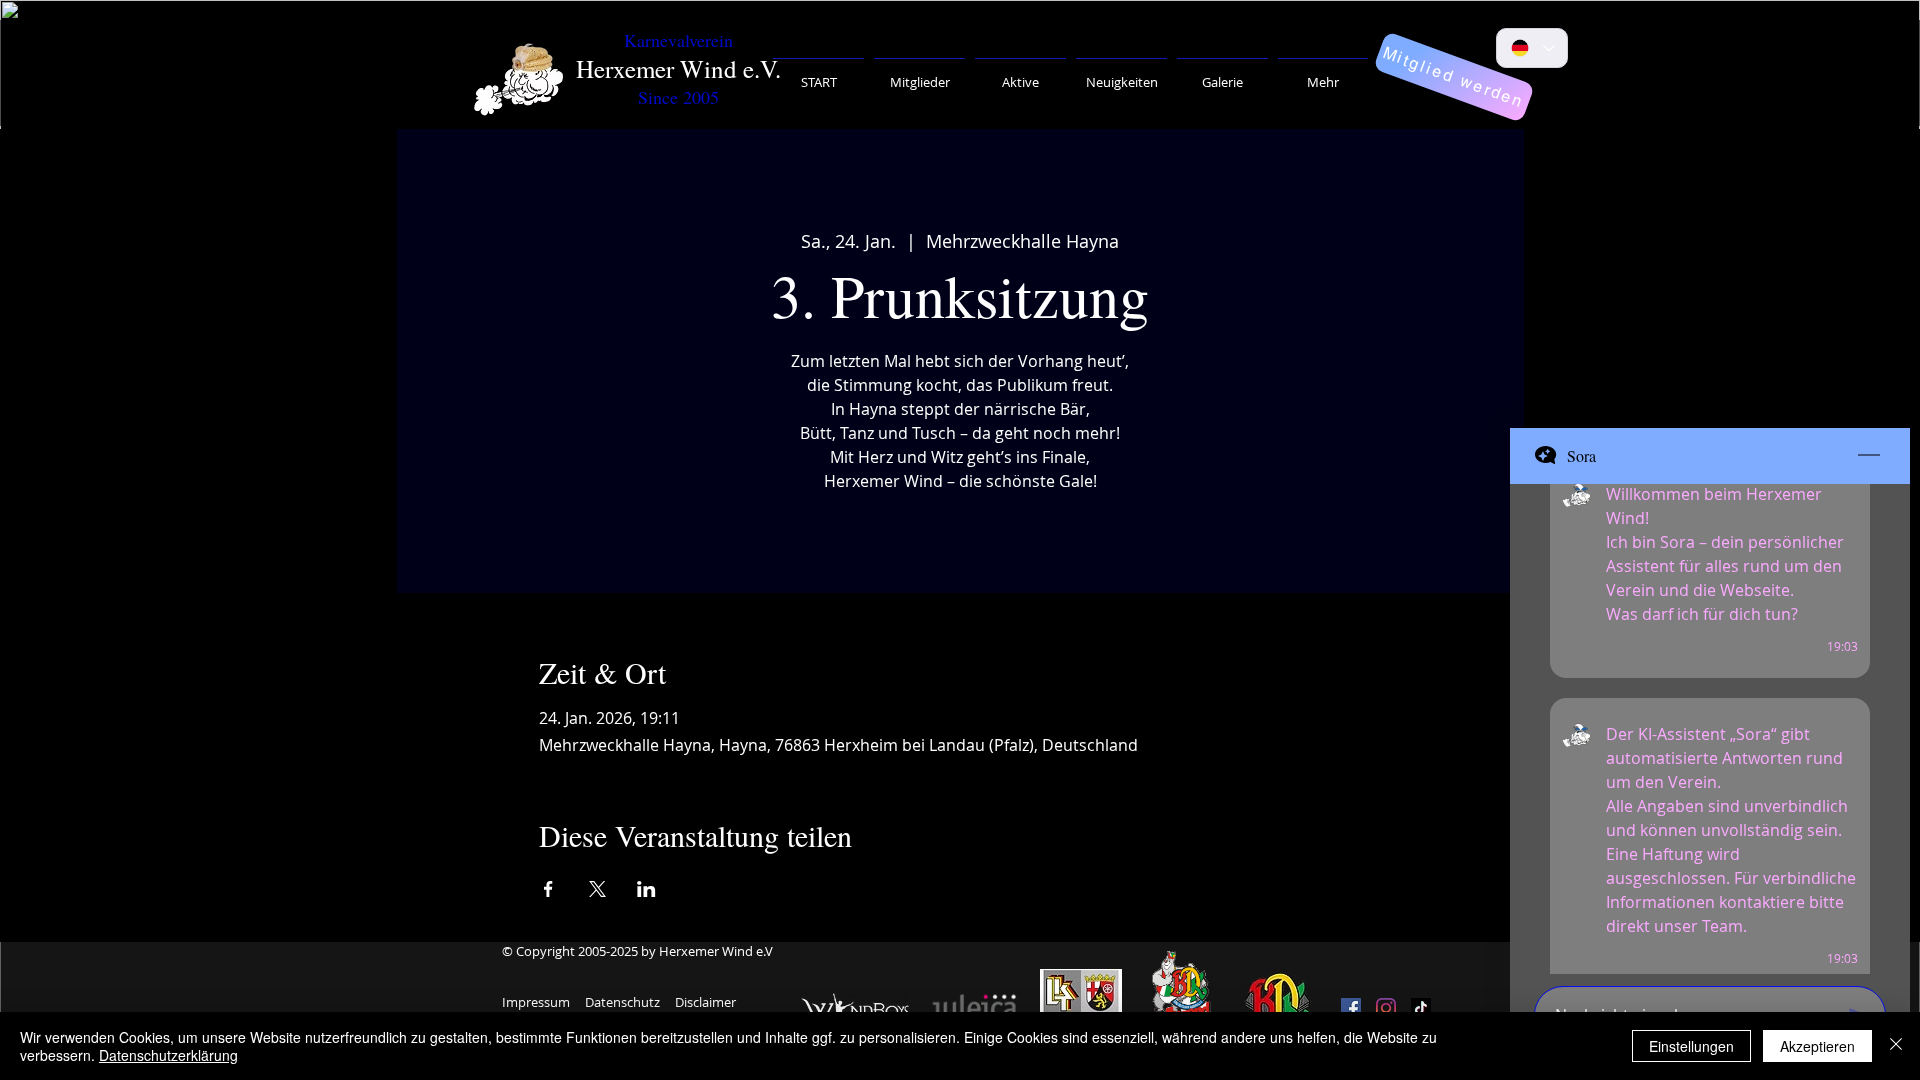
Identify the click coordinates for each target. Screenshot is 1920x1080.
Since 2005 (678, 97)
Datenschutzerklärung (168, 1055)
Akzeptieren (1817, 1046)
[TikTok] (1421, 1008)
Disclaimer (705, 1002)
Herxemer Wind (656, 68)
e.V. (762, 68)
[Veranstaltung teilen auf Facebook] (548, 889)
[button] (919, 73)
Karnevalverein (678, 40)
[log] (1710, 729)
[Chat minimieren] (1869, 456)
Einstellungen (1691, 1046)
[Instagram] (1386, 1008)
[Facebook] (1351, 1008)
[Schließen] (1896, 1046)
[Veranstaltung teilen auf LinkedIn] (646, 889)
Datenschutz (622, 1002)
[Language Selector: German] (1532, 48)
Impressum (536, 1002)
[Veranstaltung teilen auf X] (597, 889)
